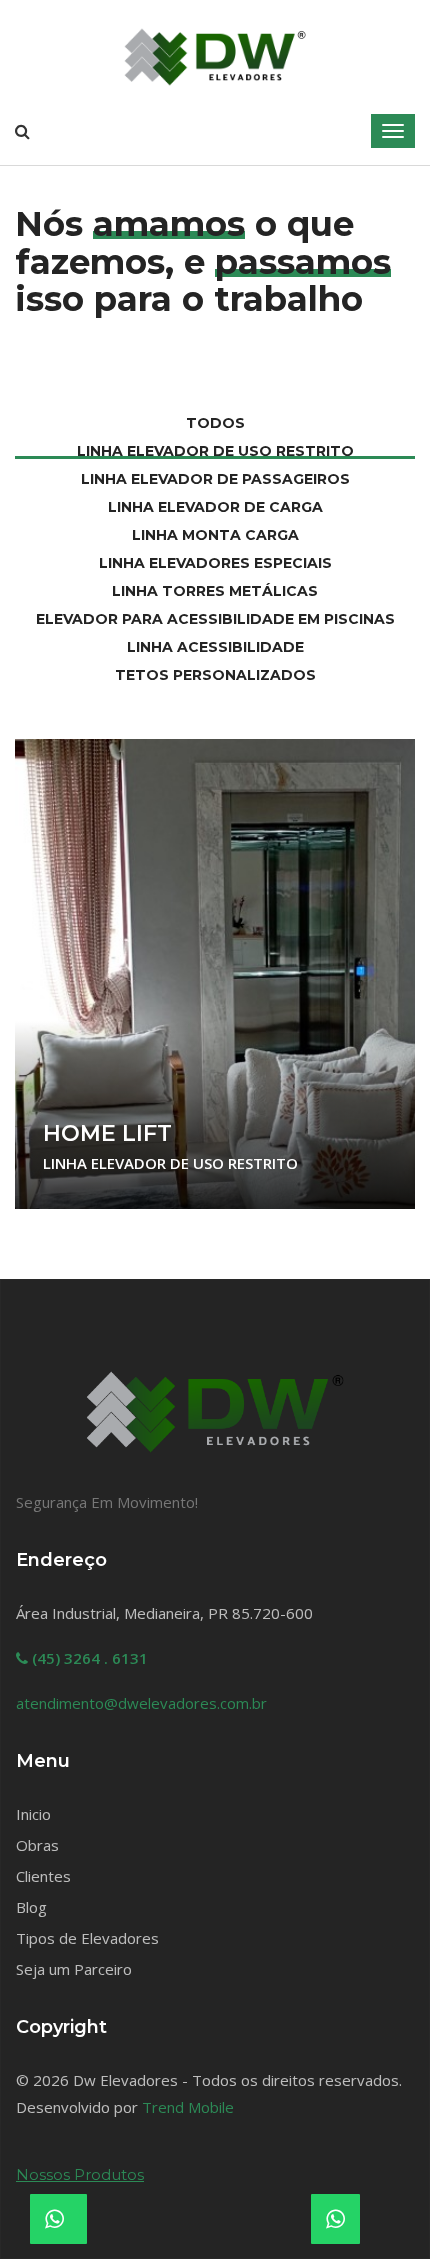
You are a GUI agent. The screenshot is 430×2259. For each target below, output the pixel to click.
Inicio (33, 1814)
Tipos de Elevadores (87, 1938)
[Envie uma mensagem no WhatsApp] (335, 2219)
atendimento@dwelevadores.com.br (141, 1703)
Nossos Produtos (80, 2174)
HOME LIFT (107, 1133)
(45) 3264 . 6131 (88, 1658)
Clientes (43, 1876)
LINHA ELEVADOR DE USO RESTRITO (170, 1163)
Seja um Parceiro (74, 1969)
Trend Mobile (188, 2107)
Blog (31, 1907)
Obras (37, 1845)
